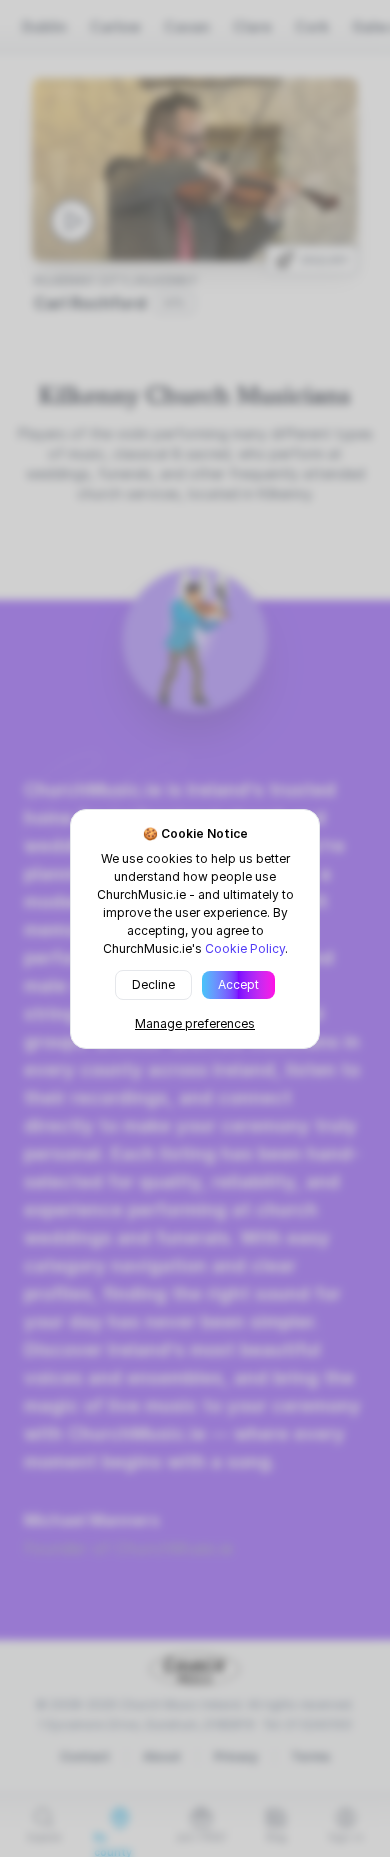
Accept (238, 984)
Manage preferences (195, 1023)
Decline (153, 984)
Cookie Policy (245, 948)
